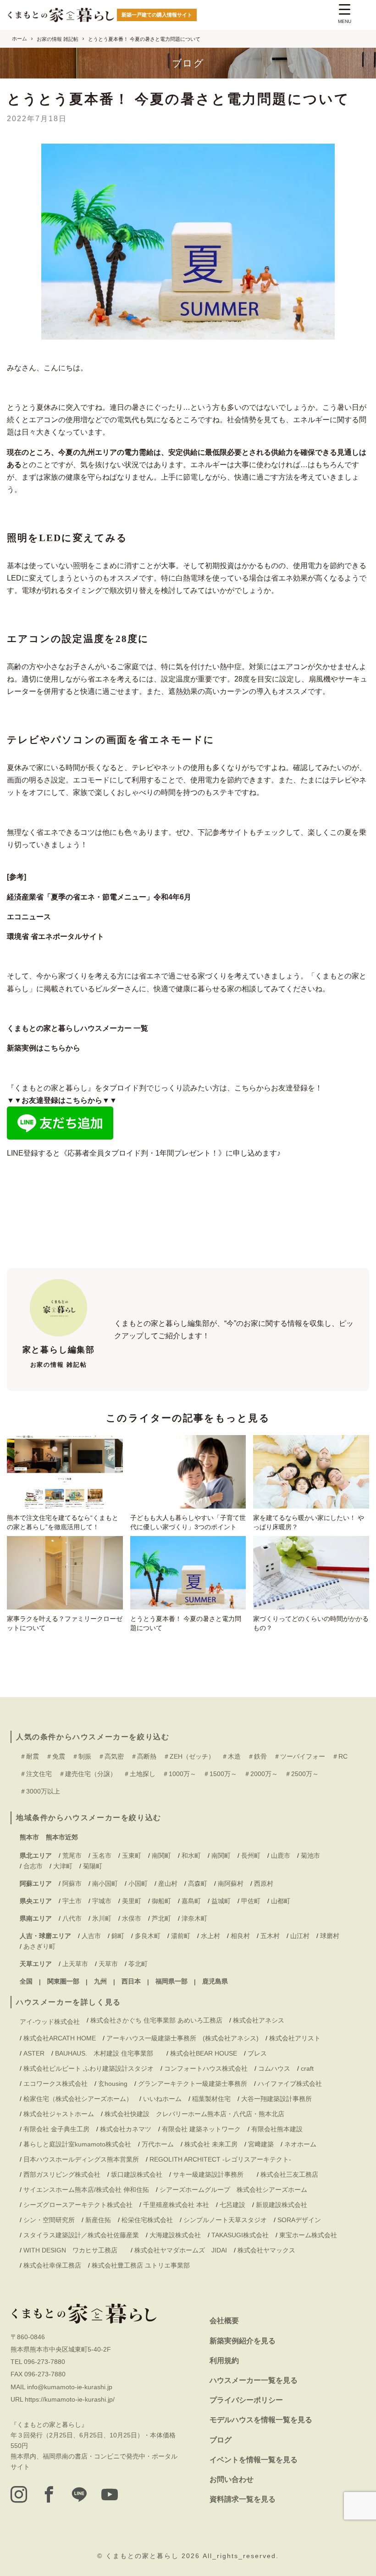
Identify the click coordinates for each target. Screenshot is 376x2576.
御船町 (161, 1901)
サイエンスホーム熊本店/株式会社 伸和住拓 (86, 2190)
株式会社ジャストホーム (59, 2114)
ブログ (221, 2440)
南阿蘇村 (231, 1883)
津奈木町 (194, 1918)
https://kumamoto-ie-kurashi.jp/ (70, 2399)
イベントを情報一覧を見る (254, 2460)
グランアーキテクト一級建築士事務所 (193, 2084)
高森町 (198, 1883)
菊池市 (310, 1855)
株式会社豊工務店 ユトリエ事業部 (141, 2265)
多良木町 (148, 1936)
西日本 (131, 1981)
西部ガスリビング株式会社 (62, 2174)
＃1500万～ (220, 1774)
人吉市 (91, 1936)
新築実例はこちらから (44, 1048)
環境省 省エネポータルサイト (55, 936)
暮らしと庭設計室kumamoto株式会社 (77, 2144)
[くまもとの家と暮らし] (61, 15)
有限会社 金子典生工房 (56, 2129)
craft (307, 2068)
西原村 (264, 1883)
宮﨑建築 (261, 2144)
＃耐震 (29, 1756)
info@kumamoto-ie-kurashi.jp (70, 2387)
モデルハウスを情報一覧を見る (261, 2420)
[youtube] (110, 2494)
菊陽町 (93, 1866)
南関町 (161, 1855)
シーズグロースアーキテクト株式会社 (78, 2205)
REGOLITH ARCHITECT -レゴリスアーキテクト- (220, 2159)
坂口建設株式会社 (137, 2174)
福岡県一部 (171, 1981)
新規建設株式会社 (282, 2205)
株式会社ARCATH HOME (60, 2038)
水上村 (210, 1936)
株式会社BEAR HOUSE (204, 2053)
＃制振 (82, 1756)
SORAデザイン (299, 2220)
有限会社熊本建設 (277, 2129)
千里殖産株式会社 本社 (176, 2205)
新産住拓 (98, 2220)
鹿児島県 (215, 1981)
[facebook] (49, 2494)
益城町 (221, 1901)
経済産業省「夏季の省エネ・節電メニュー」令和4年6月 (99, 897)
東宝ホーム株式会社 (311, 2235)
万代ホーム (158, 2144)
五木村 (270, 1936)
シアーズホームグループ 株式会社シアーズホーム (233, 2190)
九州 (100, 1981)
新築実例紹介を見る (243, 2341)
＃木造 (231, 1756)
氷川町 (102, 1918)
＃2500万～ (302, 1774)
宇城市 (102, 1901)
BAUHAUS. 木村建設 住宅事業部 (107, 2053)
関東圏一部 (63, 1981)
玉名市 (102, 1855)
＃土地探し (139, 1774)
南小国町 (105, 1883)
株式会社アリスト (295, 2038)
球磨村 (330, 1936)
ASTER (34, 2053)
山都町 (281, 1901)
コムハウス (274, 2068)
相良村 (240, 1936)
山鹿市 (281, 1855)
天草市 (108, 1964)
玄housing (113, 2084)
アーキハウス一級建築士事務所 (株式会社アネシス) (182, 2038)
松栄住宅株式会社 (147, 2220)
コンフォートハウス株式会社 (206, 2068)
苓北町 (138, 1964)
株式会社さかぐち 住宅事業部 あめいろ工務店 (156, 2020)
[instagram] (19, 2494)
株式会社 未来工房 (211, 2144)
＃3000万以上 (40, 1791)
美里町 (132, 1901)
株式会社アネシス (259, 2020)
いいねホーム (162, 2099)
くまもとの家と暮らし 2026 (154, 2556)
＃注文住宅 (36, 1774)
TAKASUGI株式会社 (240, 2235)
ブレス (257, 2053)
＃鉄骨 (257, 1756)
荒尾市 (72, 1855)
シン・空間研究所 (49, 2220)
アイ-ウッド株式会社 (50, 2022)
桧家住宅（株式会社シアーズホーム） (78, 2099)
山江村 (300, 1936)
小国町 (138, 1883)
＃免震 (55, 1756)
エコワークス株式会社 (55, 2084)
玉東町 (132, 1855)
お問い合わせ (232, 2479)
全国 (26, 1981)
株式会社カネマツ (126, 2129)
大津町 (63, 1866)
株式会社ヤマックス (266, 2250)
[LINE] (79, 2494)
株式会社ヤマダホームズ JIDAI (181, 2250)
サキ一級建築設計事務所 (211, 2174)
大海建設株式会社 (175, 2235)
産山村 (168, 1883)
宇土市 (72, 1901)
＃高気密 (111, 1756)
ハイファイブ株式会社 (290, 2084)
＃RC (340, 1756)
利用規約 (224, 2361)
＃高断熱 (144, 1756)
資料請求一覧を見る (243, 2499)
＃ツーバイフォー (299, 1756)
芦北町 (161, 1918)
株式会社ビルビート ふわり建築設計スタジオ (88, 2068)
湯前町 (181, 1936)
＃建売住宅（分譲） (88, 1774)
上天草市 (75, 1964)
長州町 (251, 1855)
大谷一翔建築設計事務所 (276, 2099)
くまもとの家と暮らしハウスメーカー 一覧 (77, 1028)
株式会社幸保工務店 (52, 2265)
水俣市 (132, 1918)
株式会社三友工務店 (289, 2174)
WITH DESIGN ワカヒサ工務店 (74, 2250)
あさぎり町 (39, 1946)
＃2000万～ (261, 1774)
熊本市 (29, 1837)
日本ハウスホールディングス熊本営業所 (81, 2159)
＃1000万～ (179, 1774)
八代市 (72, 1918)
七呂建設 (232, 2205)
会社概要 (224, 2321)
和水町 (191, 1855)
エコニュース (29, 917)
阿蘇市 (72, 1883)
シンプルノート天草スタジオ (225, 2220)
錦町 (118, 1936)
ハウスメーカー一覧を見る (254, 2380)
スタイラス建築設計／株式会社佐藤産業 (81, 2235)
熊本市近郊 (62, 1837)
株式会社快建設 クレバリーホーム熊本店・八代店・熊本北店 (194, 2114)
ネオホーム (300, 2144)
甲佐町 (251, 1901)
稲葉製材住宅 (211, 2099)
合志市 (33, 1866)
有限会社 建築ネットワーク (201, 2129)
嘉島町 (191, 1901)
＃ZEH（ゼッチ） (189, 1756)
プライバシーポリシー (246, 2400)
